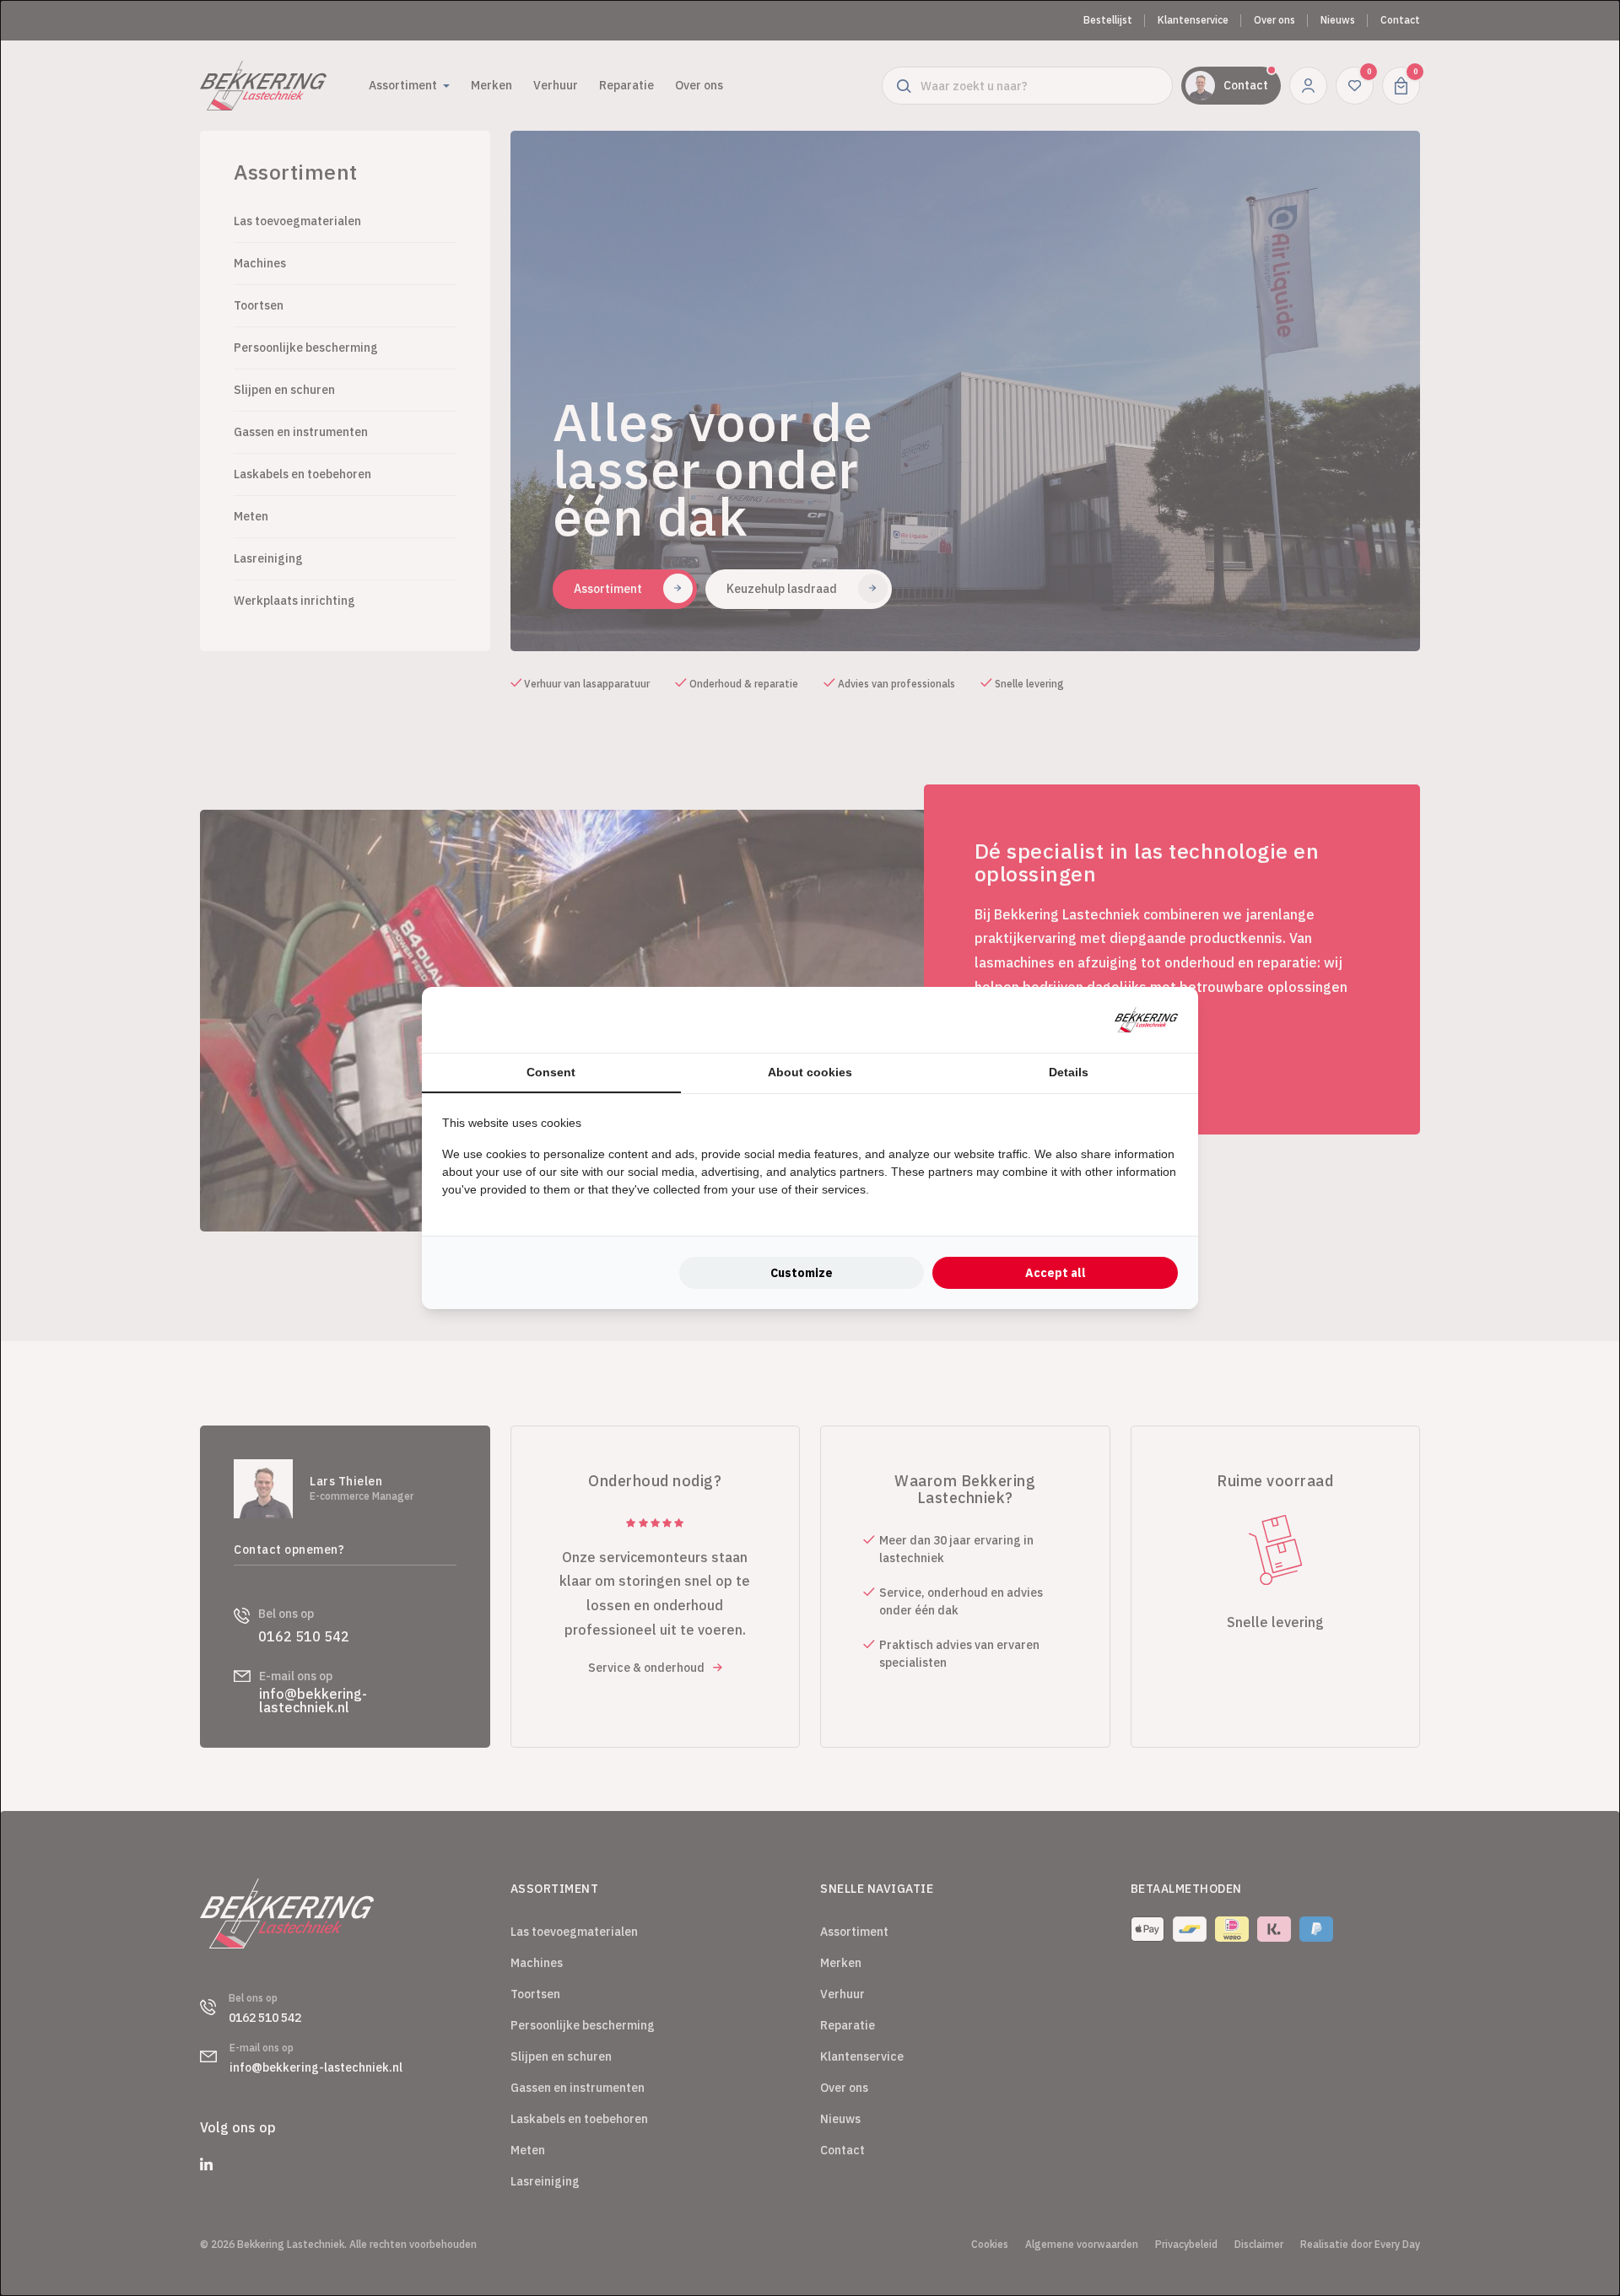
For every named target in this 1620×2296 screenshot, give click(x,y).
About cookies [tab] (810, 1072)
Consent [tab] (551, 1072)
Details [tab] (1069, 1072)
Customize (802, 1273)
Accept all (1056, 1273)
